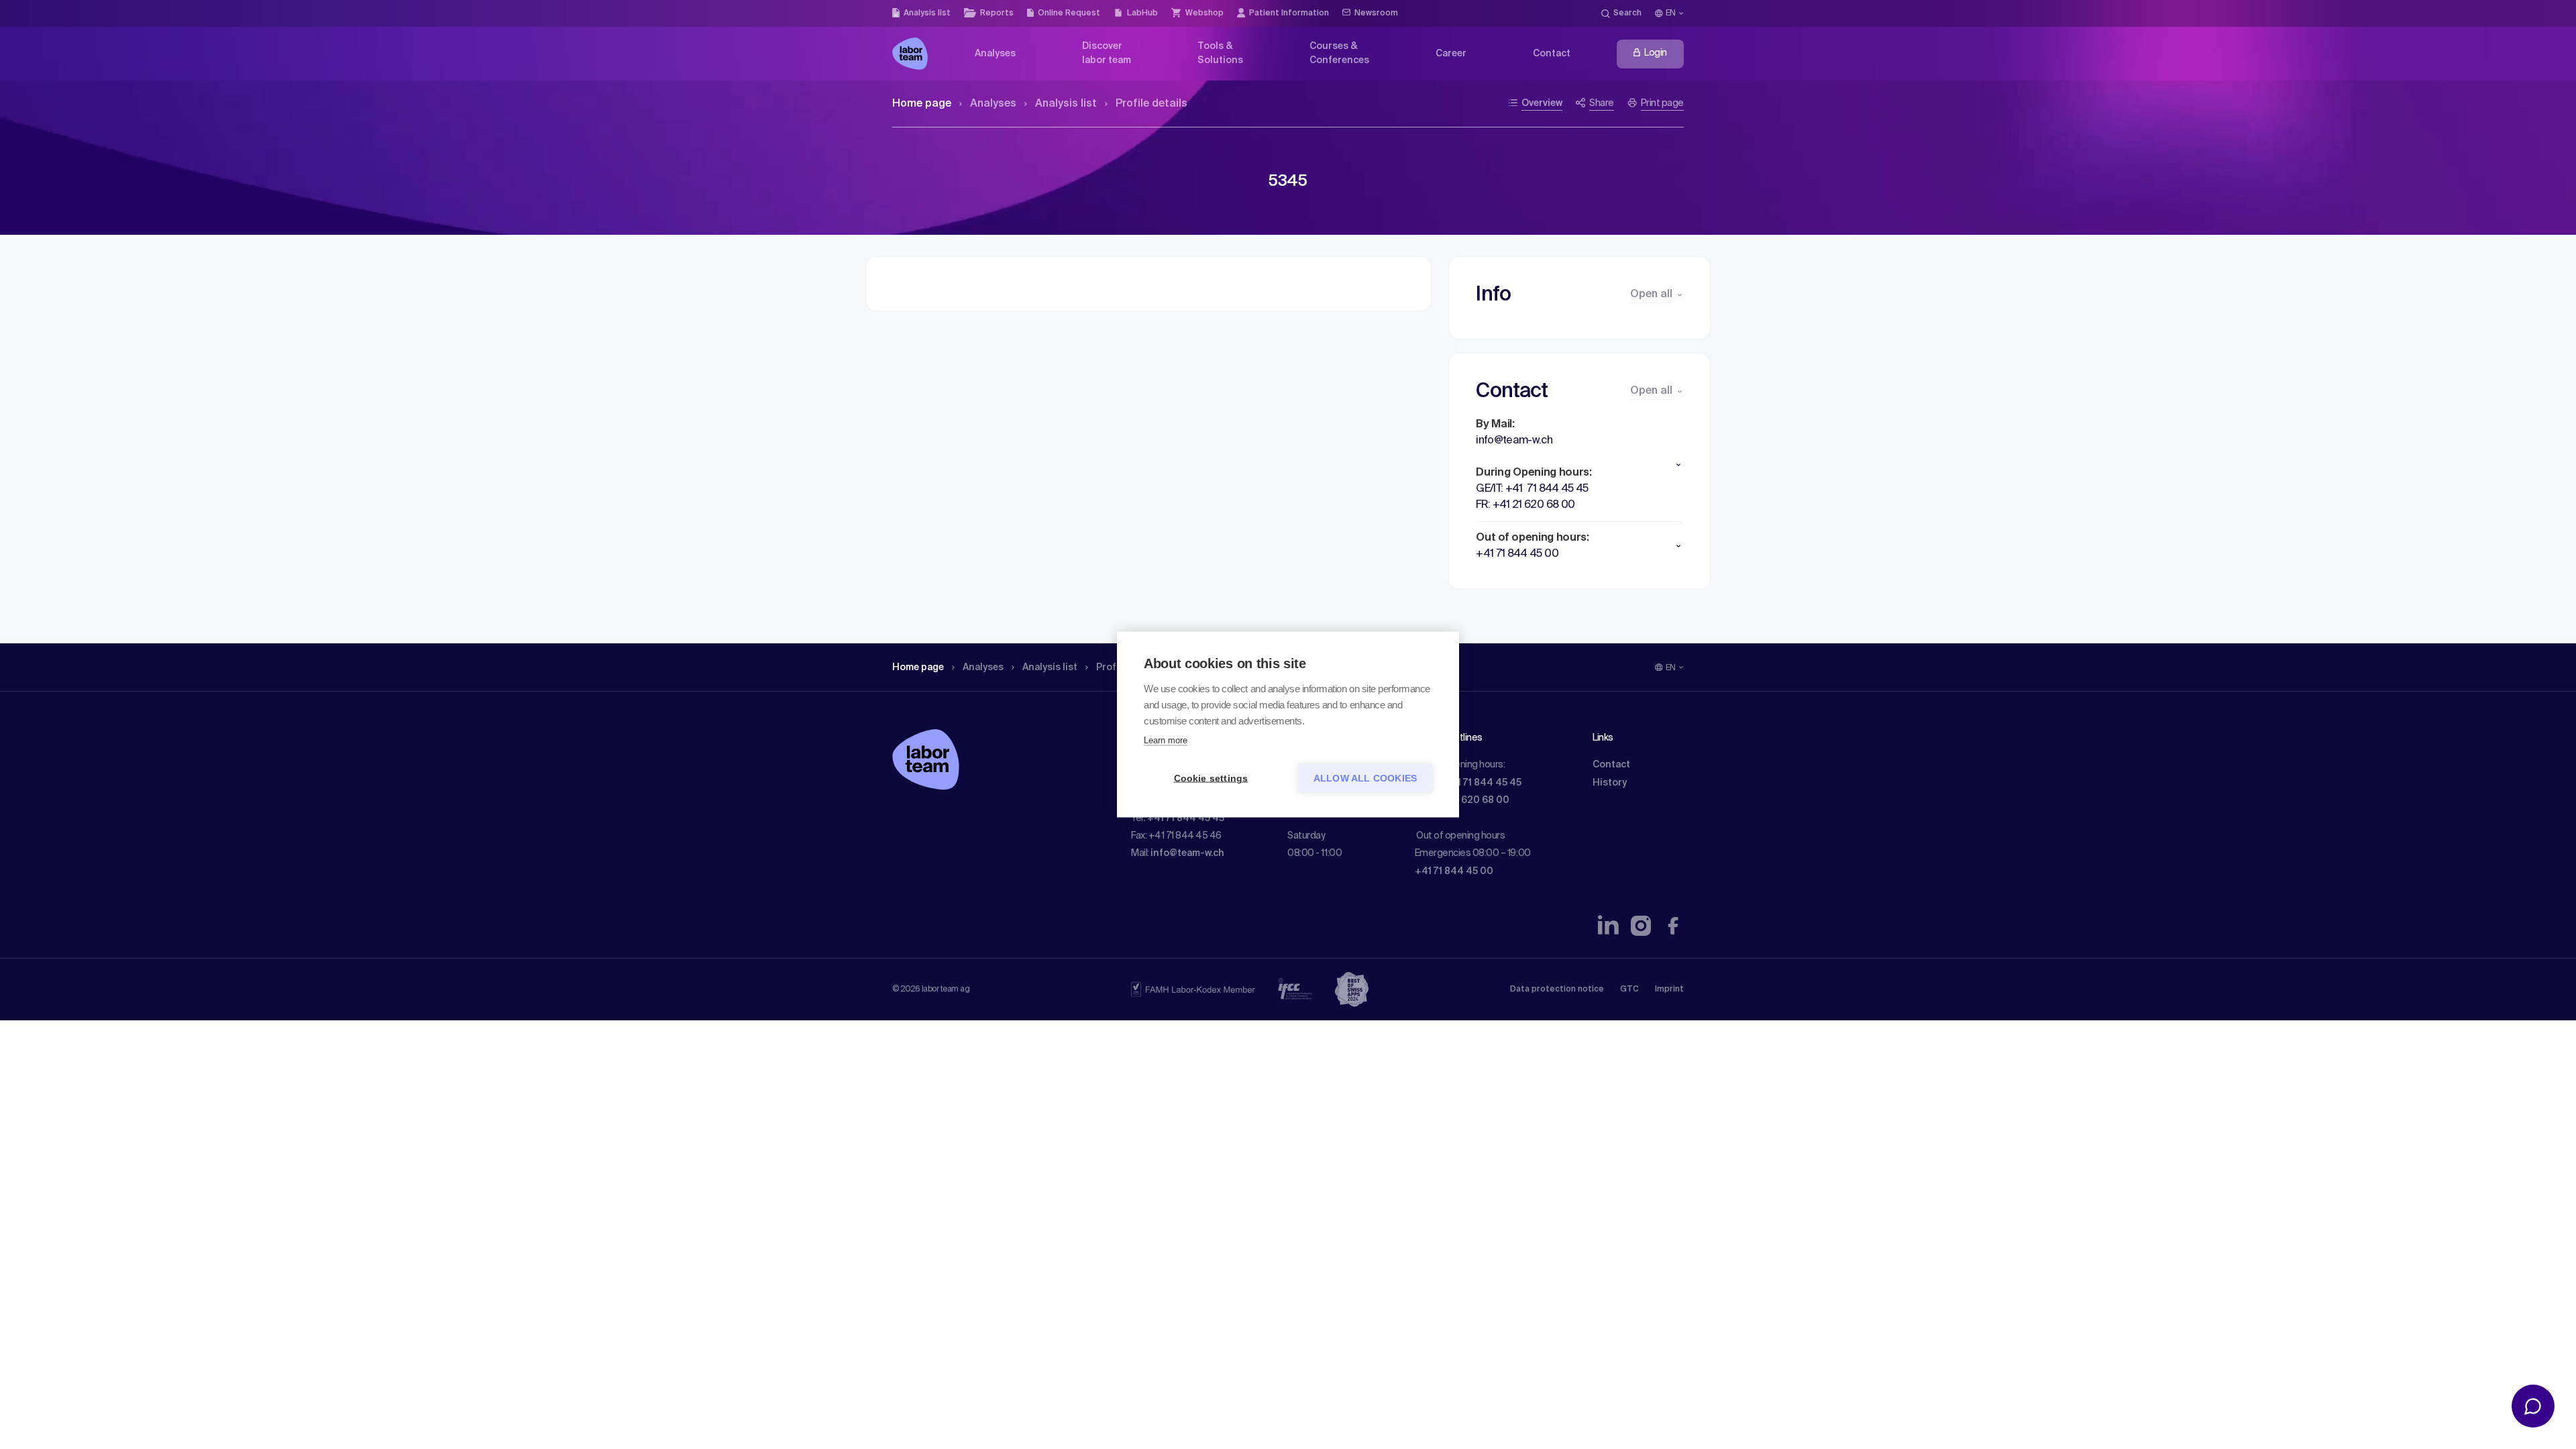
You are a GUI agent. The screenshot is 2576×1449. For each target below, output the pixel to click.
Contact (1611, 765)
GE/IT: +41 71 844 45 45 (1468, 783)
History (1610, 783)
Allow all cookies (1365, 779)
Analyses (993, 104)
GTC (1629, 989)
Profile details (1151, 104)
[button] (1579, 465)
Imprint (1669, 989)
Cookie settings (1211, 779)
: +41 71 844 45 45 (1184, 818)
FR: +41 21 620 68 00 (1462, 800)
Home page (922, 104)
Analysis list (1066, 104)
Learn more (1166, 740)
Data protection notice (1557, 989)
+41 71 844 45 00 (1454, 871)
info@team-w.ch (1187, 853)
